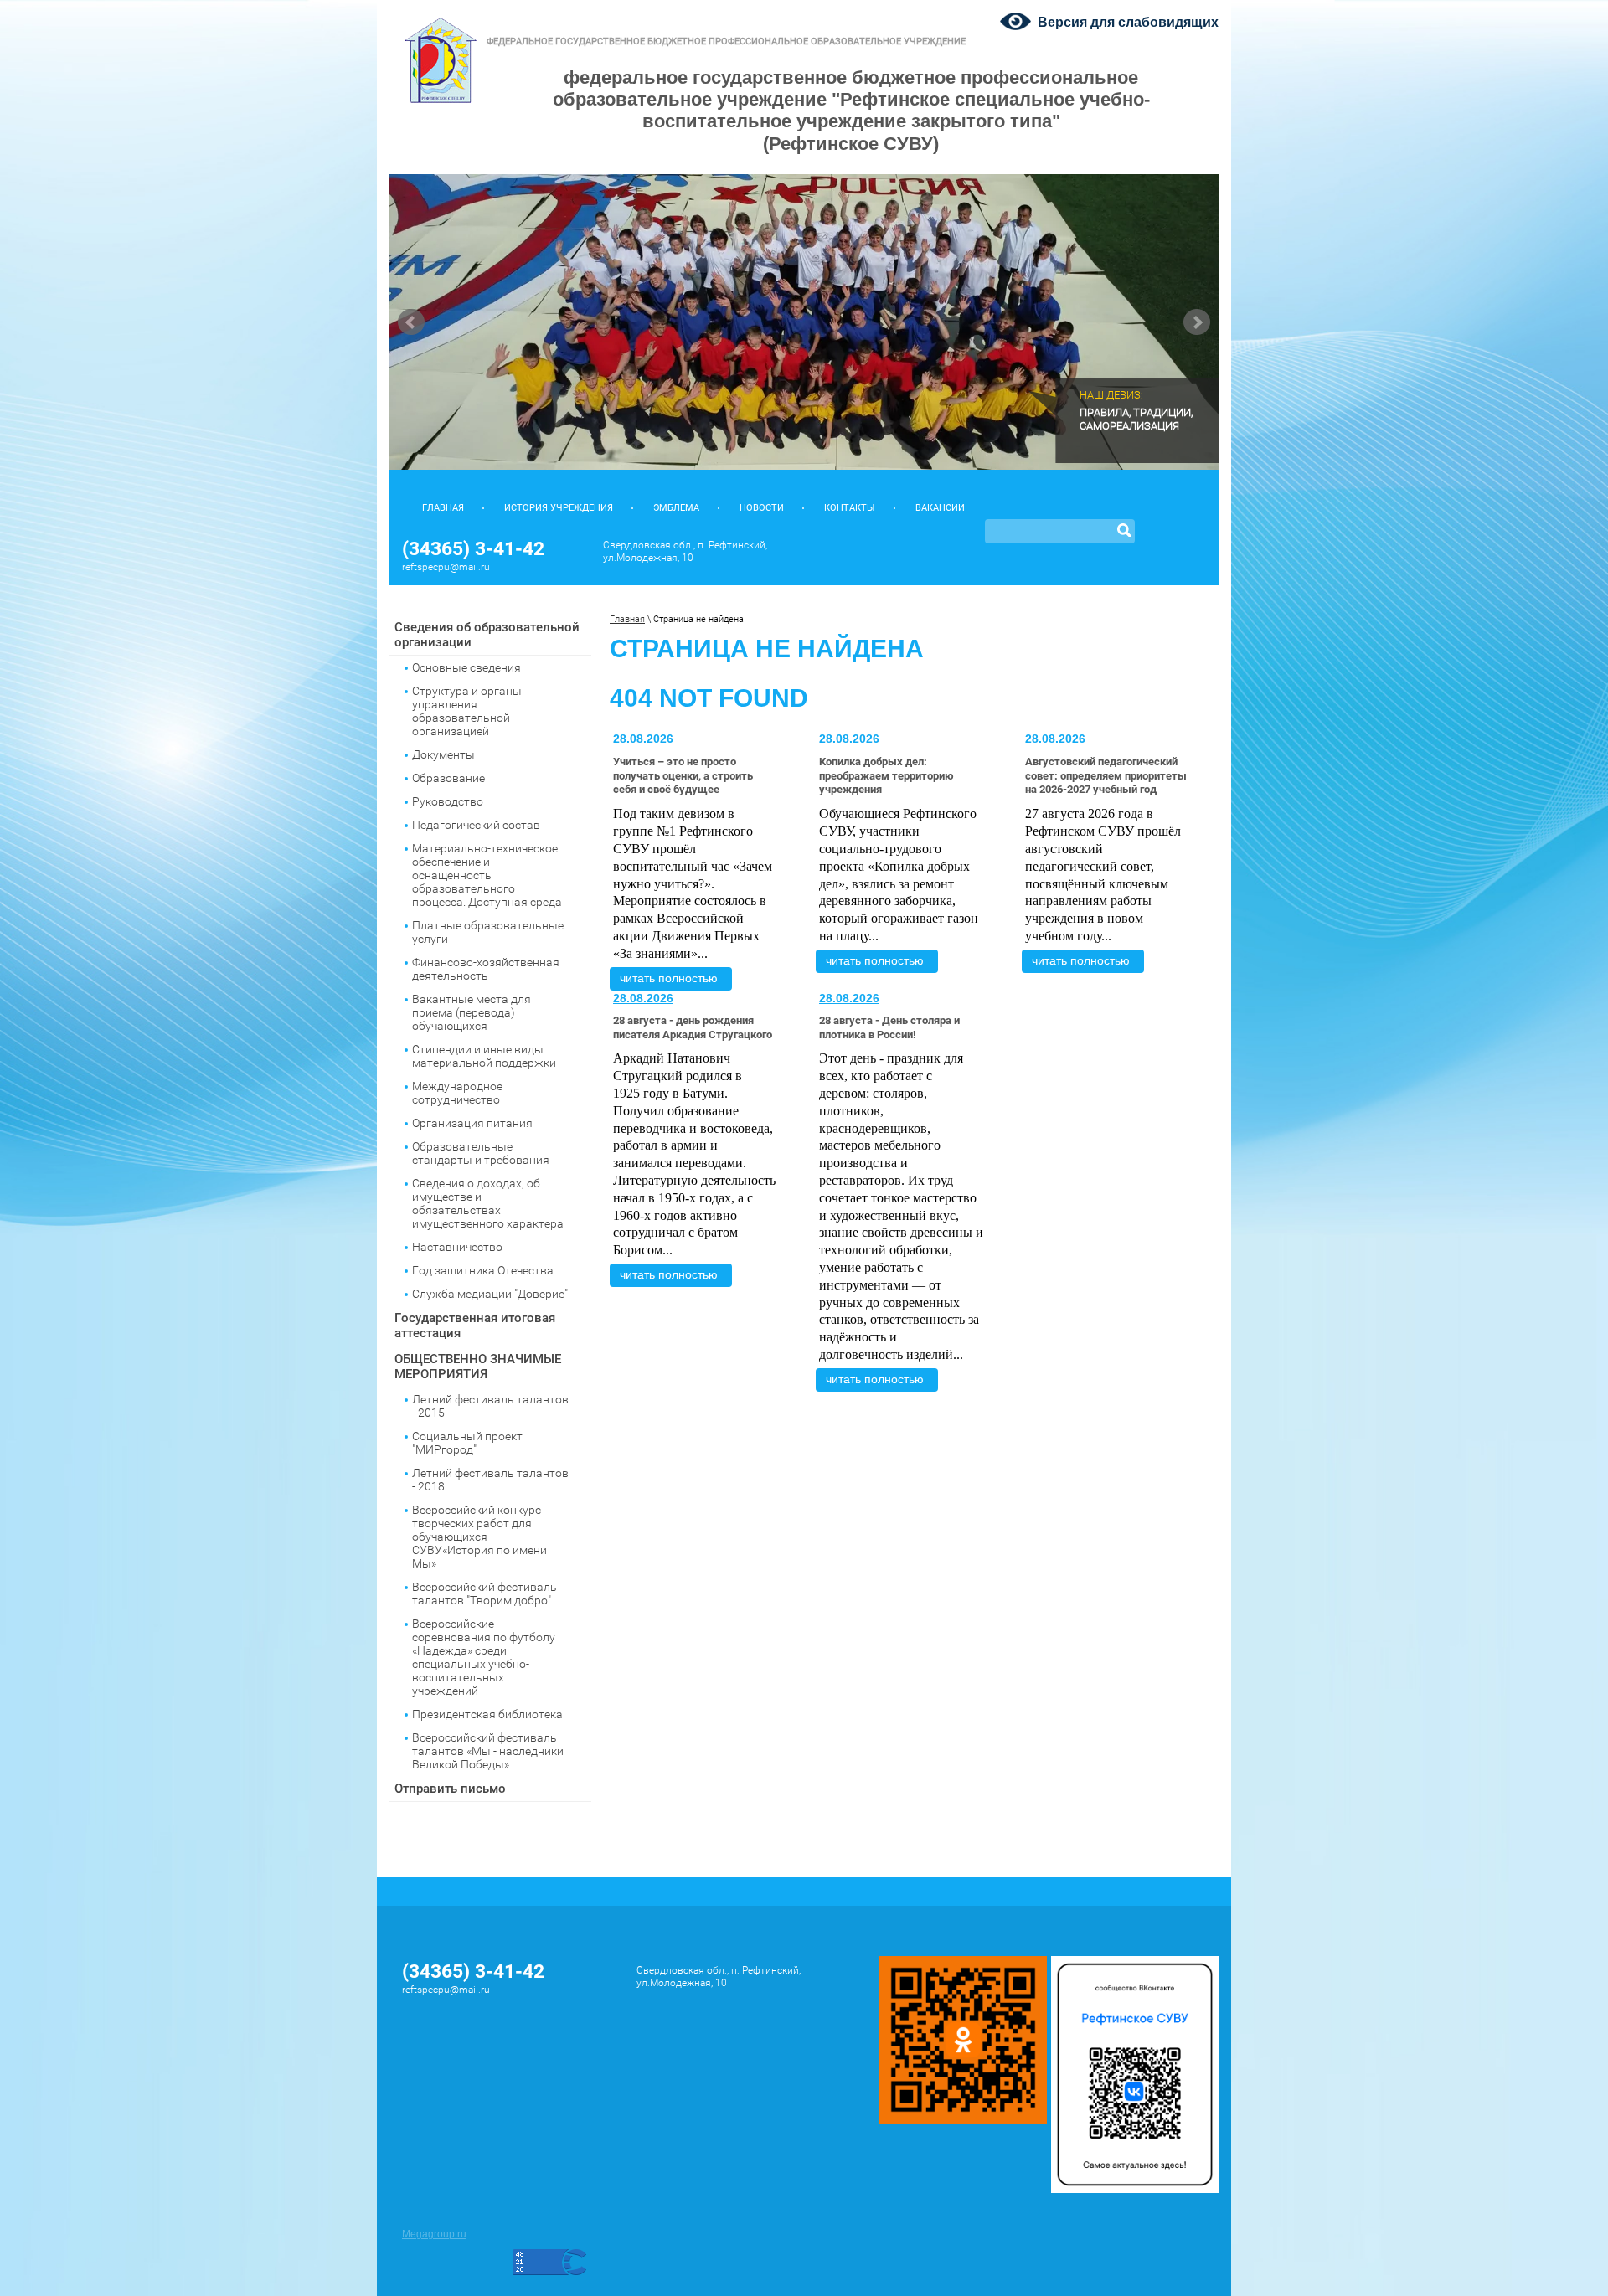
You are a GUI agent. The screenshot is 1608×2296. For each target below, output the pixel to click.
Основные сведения (466, 667)
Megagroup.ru (434, 2234)
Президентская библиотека (487, 1714)
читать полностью (669, 978)
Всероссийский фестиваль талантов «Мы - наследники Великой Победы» (488, 1751)
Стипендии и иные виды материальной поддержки (484, 1056)
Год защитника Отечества (483, 1270)
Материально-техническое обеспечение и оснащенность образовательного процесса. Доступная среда (487, 875)
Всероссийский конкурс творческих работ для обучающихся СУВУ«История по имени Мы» (479, 1537)
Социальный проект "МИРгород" (467, 1443)
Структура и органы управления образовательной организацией (467, 711)
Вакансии (940, 508)
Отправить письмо (450, 1789)
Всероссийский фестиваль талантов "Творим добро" (484, 1593)
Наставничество (457, 1247)
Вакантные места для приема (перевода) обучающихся (472, 1012)
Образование (448, 778)
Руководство (448, 801)
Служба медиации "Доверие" (490, 1294)
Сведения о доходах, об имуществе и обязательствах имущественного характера (488, 1203)
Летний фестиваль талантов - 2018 (490, 1480)
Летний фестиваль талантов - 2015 (490, 1406)
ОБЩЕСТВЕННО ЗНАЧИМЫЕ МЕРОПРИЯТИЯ (478, 1367)
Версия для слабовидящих (1128, 22)
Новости (762, 508)
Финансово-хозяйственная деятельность (486, 969)
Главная (443, 508)
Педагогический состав (476, 825)
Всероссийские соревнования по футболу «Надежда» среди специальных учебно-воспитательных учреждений (484, 1657)
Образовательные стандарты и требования (481, 1153)
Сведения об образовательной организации (487, 635)
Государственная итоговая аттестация (475, 1326)
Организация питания (472, 1123)
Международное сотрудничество (457, 1093)
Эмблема (676, 508)
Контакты (850, 508)
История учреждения (559, 508)
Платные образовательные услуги (488, 932)
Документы (443, 754)
